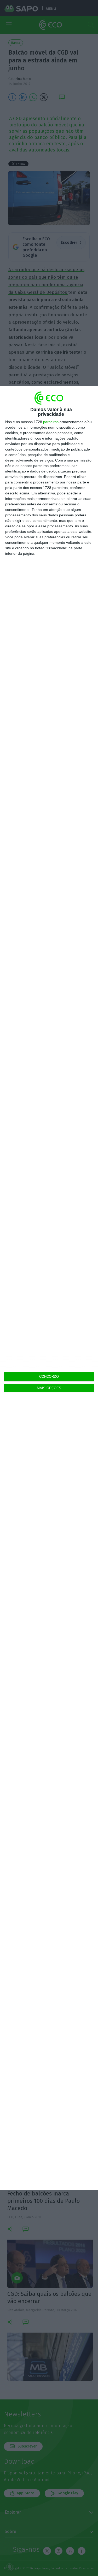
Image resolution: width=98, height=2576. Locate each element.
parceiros (51, 422)
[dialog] (49, 1288)
